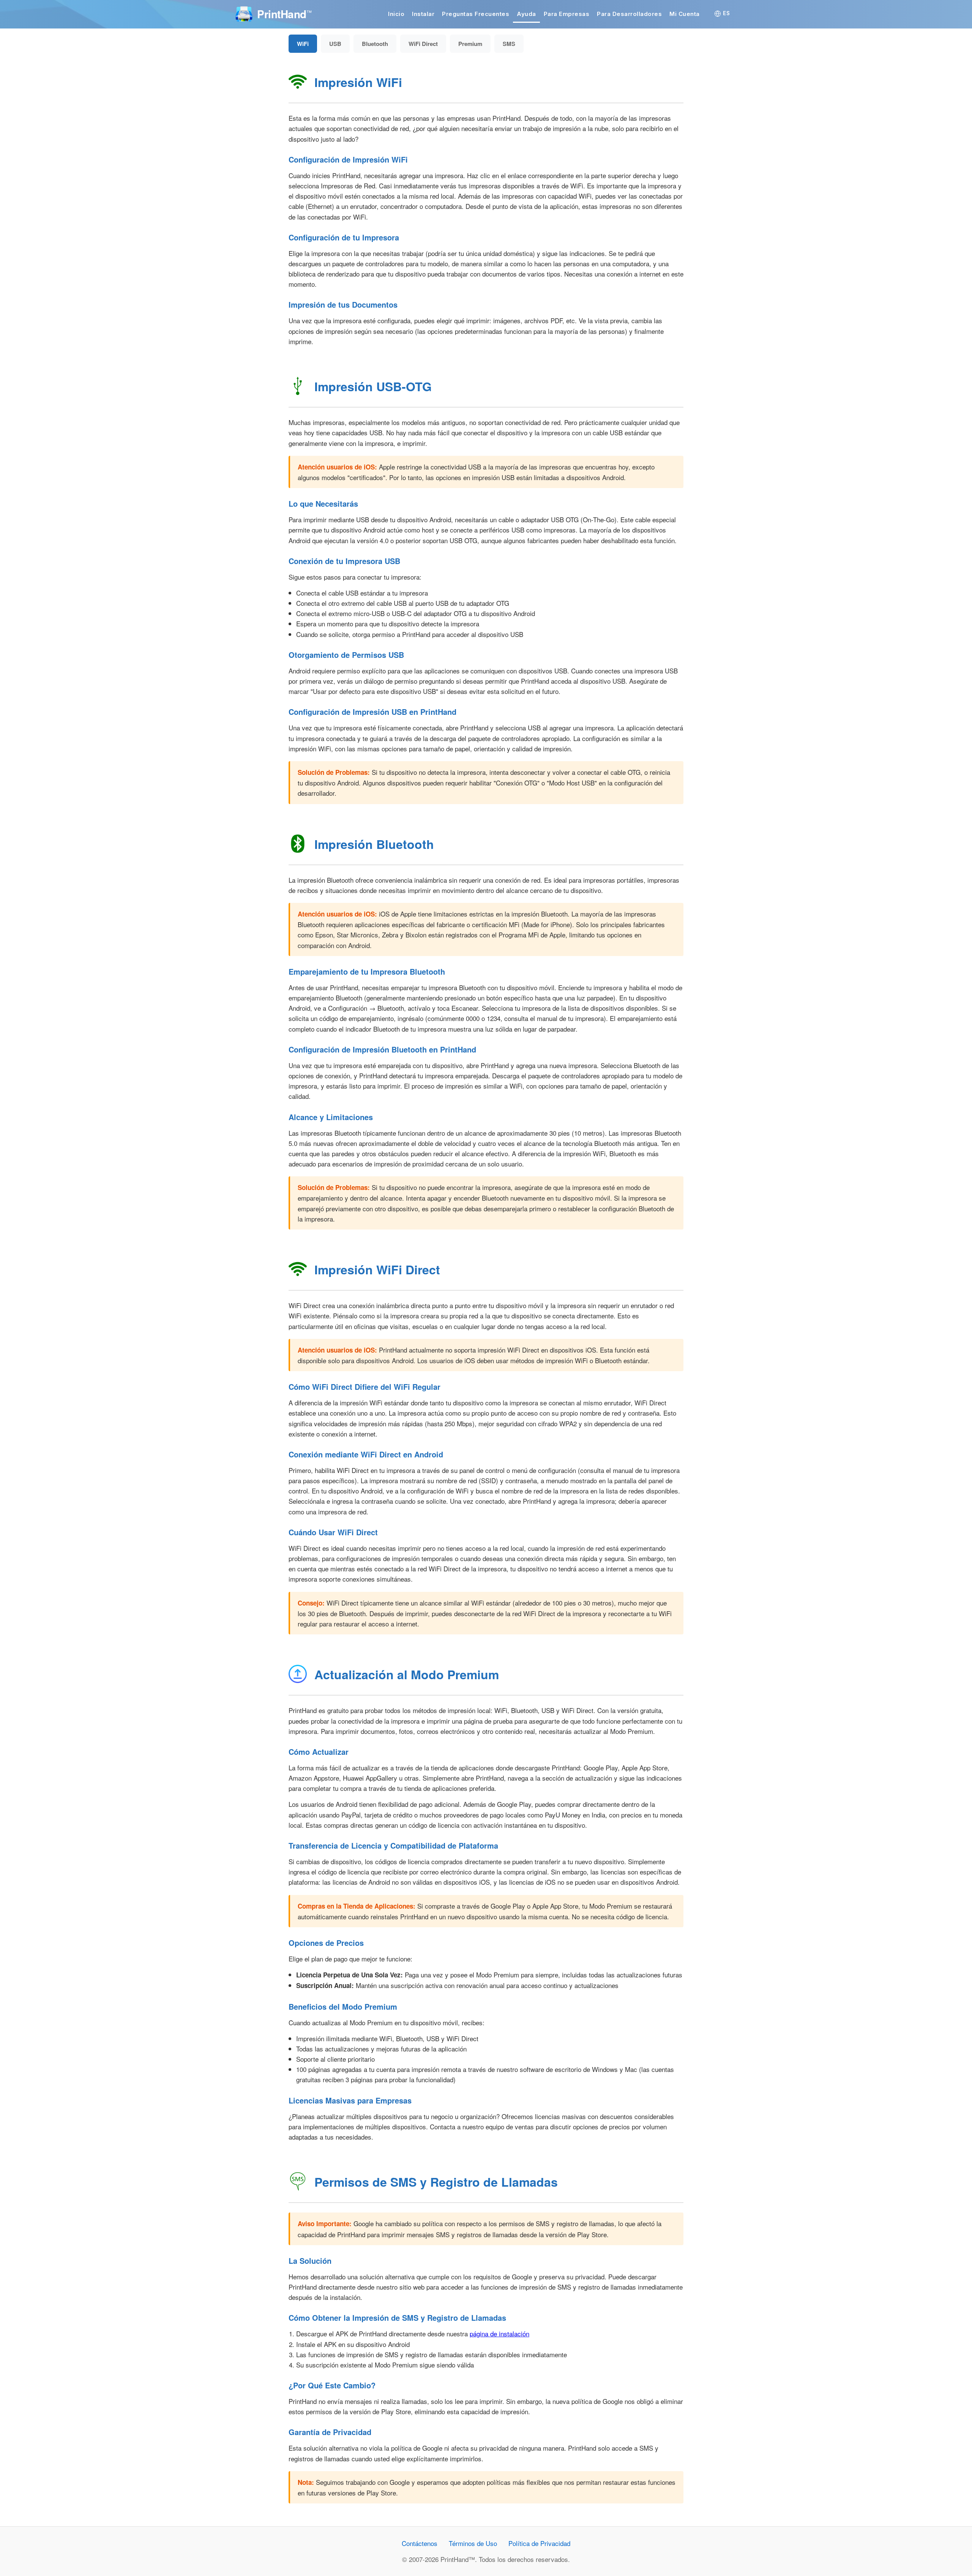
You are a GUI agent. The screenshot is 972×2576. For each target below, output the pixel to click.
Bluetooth (375, 44)
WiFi (303, 44)
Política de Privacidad (539, 2543)
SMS (509, 44)
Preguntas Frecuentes (476, 14)
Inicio (396, 14)
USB (335, 44)
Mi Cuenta (685, 14)
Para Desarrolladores (629, 14)
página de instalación (499, 2333)
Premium (470, 44)
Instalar (423, 14)
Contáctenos (420, 2543)
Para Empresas (567, 14)
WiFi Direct (423, 44)
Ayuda (526, 14)
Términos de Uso (473, 2543)
